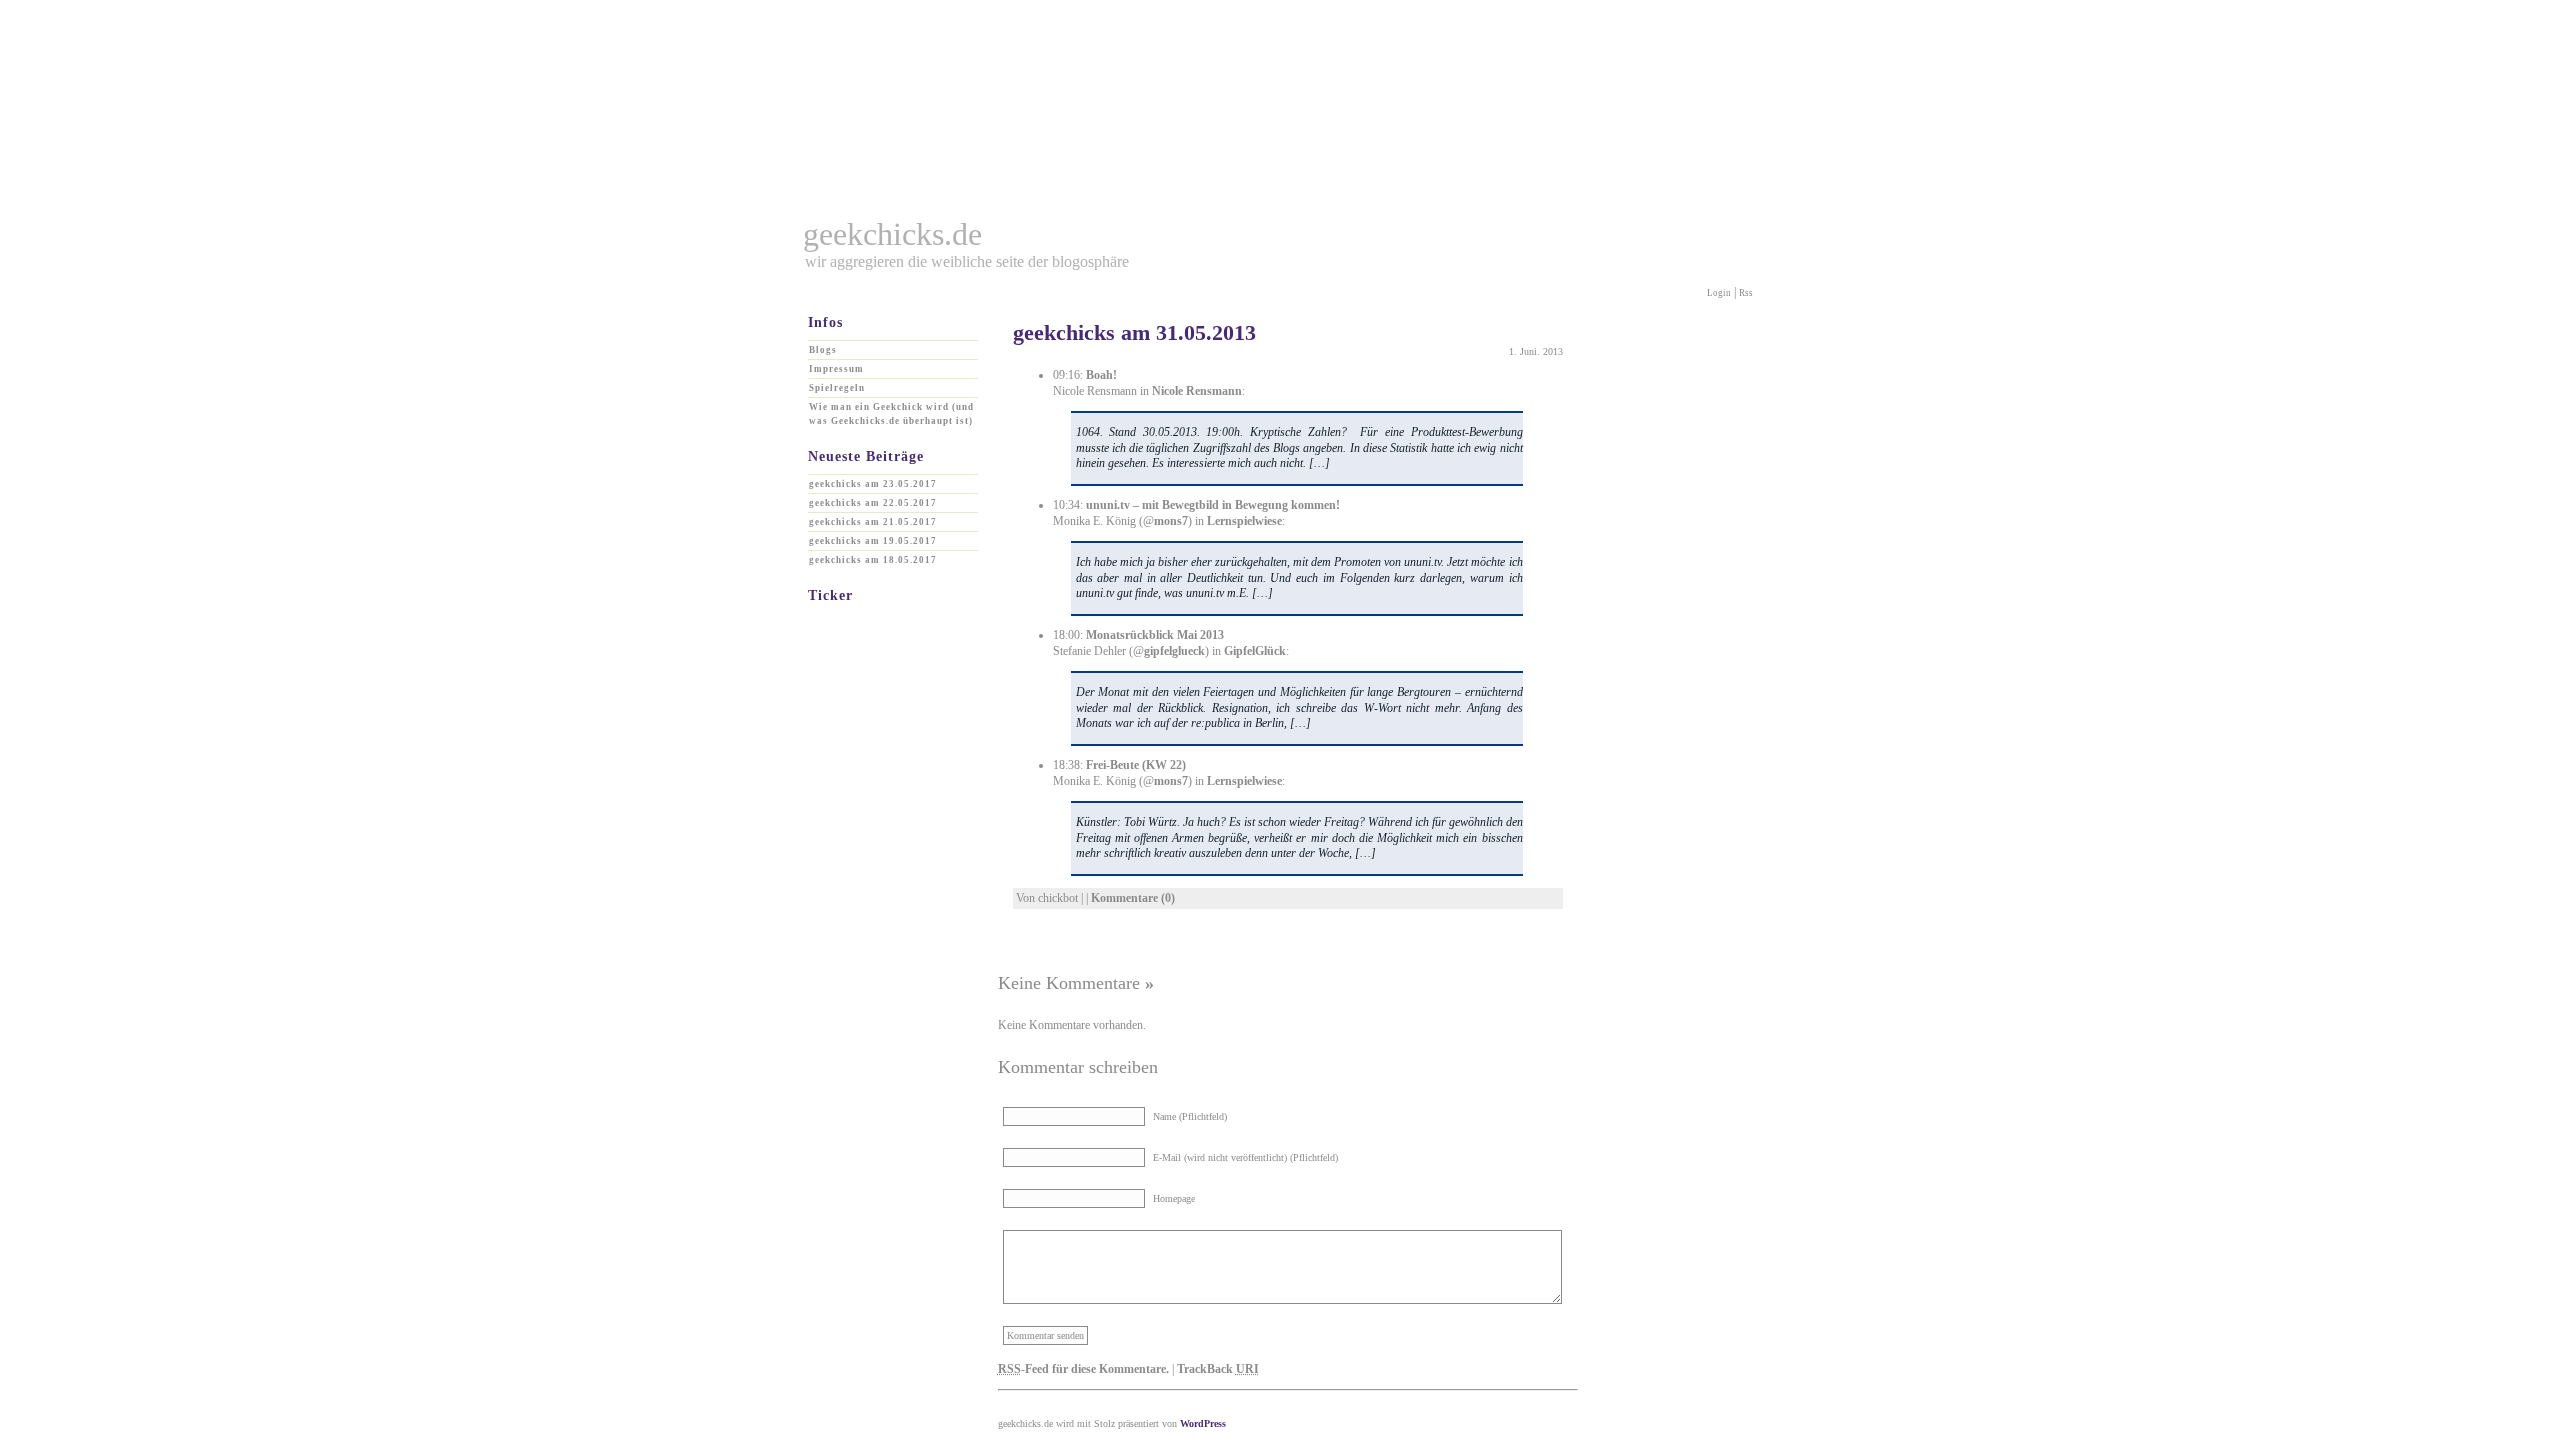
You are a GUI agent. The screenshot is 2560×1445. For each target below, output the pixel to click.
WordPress (1203, 1423)
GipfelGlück (1255, 651)
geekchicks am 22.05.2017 (873, 503)
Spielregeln (837, 388)
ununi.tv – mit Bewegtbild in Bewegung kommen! (1213, 505)
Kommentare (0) (1133, 898)
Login (1719, 293)
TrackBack (1218, 1369)
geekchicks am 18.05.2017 (873, 560)
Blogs (823, 350)
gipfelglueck (1174, 651)
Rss (1746, 293)
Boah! (1101, 375)
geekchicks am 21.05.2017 (873, 522)
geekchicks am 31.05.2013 (1134, 332)
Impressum (836, 369)
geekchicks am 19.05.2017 (873, 541)
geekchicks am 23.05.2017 (873, 484)
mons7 (1171, 521)
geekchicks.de (892, 234)
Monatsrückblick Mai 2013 (1155, 635)
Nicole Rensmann (1197, 391)
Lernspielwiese (1244, 521)
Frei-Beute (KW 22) (1136, 765)
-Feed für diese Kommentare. (1083, 1369)
